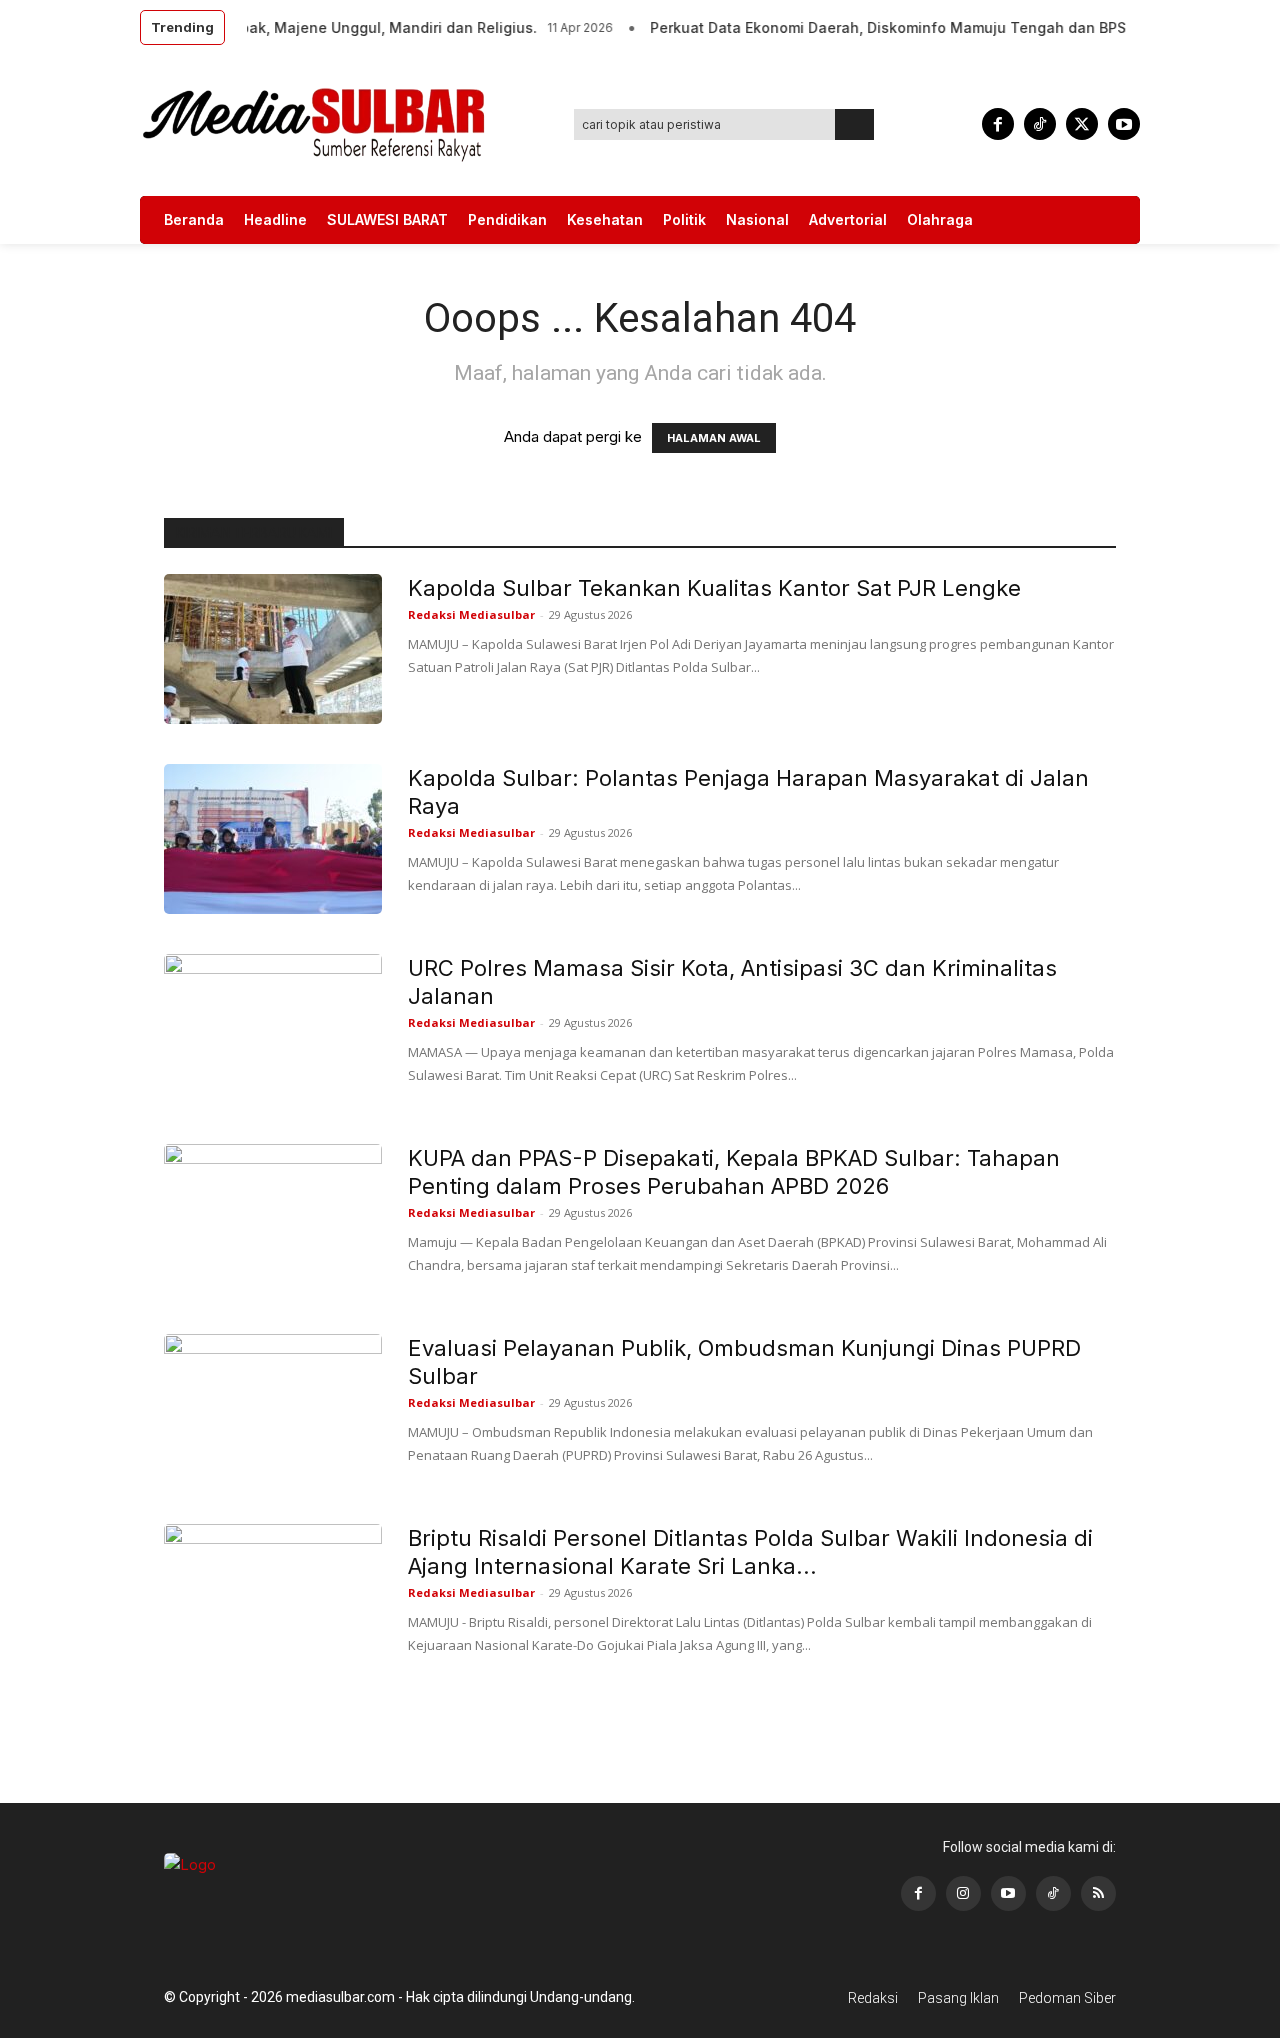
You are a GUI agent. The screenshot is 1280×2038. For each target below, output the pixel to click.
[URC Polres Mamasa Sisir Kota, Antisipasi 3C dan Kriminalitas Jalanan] (273, 1029)
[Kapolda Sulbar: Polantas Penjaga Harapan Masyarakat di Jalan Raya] (273, 839)
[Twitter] (1082, 124)
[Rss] (1098, 1893)
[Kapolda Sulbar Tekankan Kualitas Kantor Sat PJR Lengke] (273, 649)
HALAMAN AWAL (714, 438)
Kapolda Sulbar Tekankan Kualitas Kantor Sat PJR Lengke (714, 588)
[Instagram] (963, 1893)
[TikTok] (1040, 124)
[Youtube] (1124, 124)
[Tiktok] (1053, 1893)
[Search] (855, 124)
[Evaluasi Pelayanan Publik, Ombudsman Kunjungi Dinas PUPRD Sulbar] (273, 1409)
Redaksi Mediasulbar (471, 614)
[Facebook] (998, 124)
